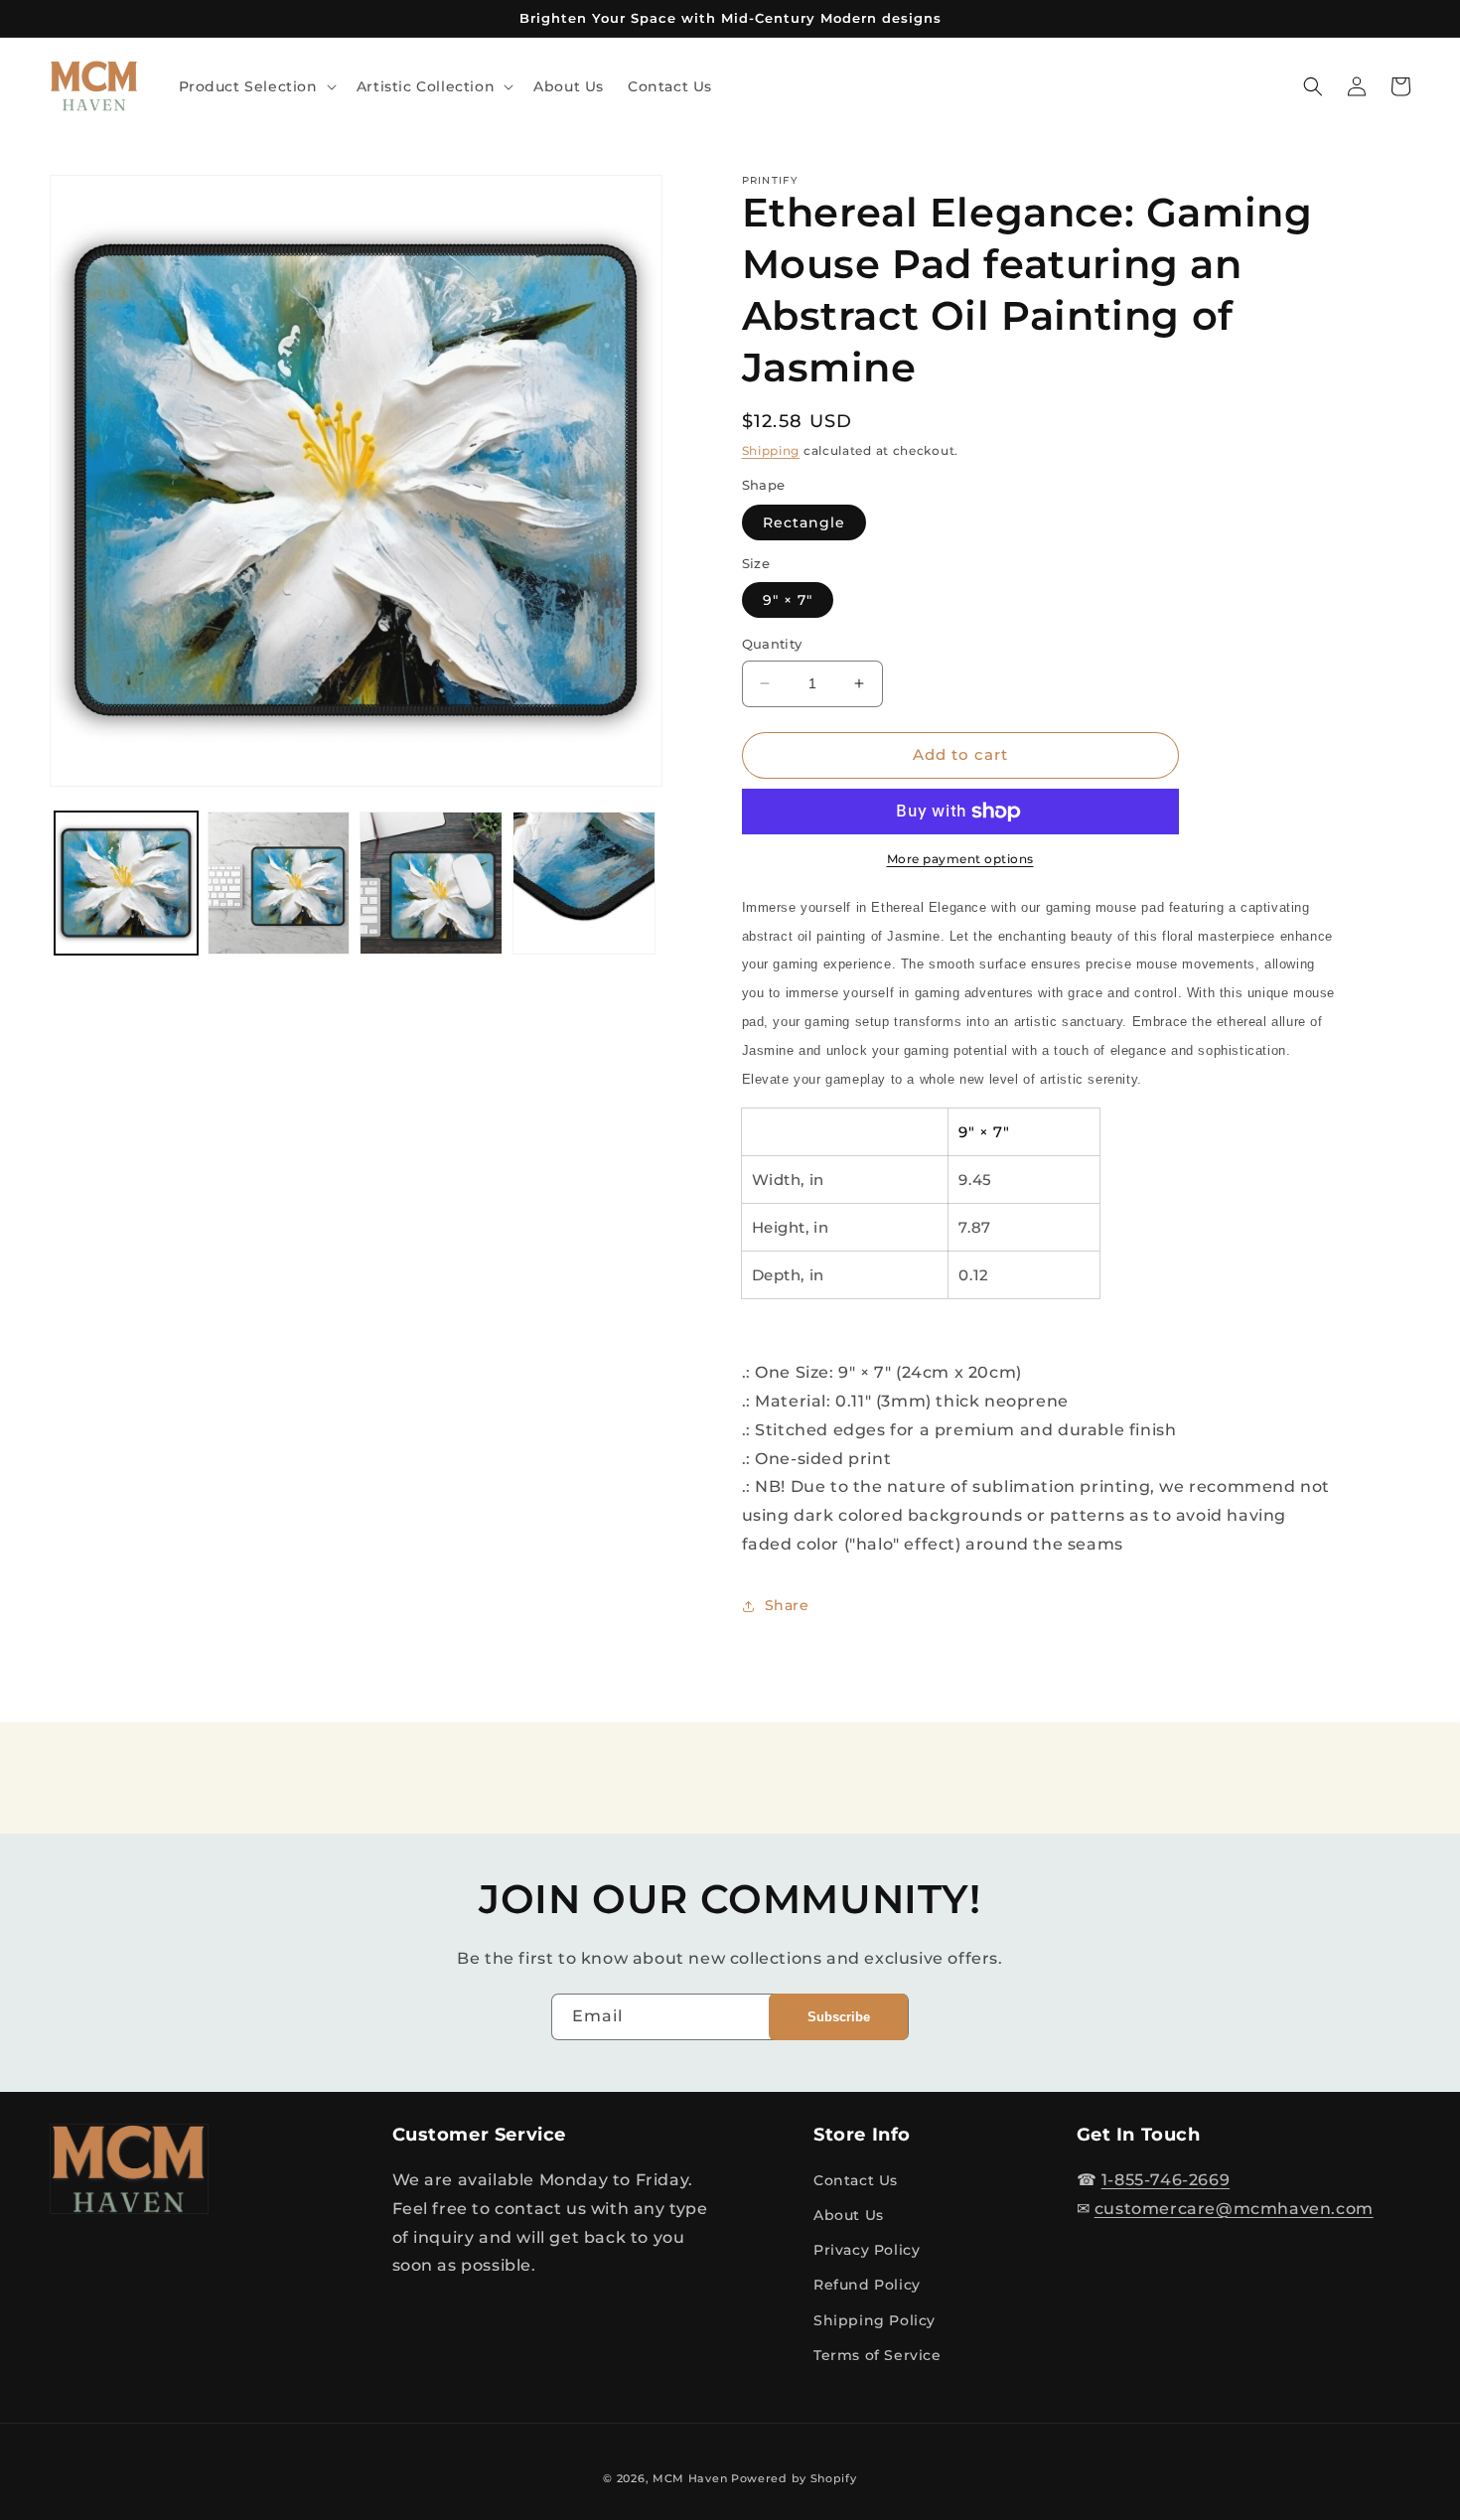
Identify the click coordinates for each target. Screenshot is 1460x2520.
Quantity (772, 644)
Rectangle (804, 522)
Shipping (771, 450)
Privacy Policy (867, 2250)
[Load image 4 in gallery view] (584, 883)
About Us (849, 2215)
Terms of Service (877, 2355)
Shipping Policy (875, 2320)
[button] (256, 86)
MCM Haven (690, 2478)
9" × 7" (788, 600)
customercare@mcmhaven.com (1234, 2209)
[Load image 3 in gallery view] (431, 883)
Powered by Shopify (794, 2478)
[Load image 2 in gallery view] (279, 883)
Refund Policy (867, 2285)
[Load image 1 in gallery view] (126, 883)
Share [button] (787, 1605)
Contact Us (856, 2180)
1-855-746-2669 (1166, 2180)
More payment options (960, 859)
